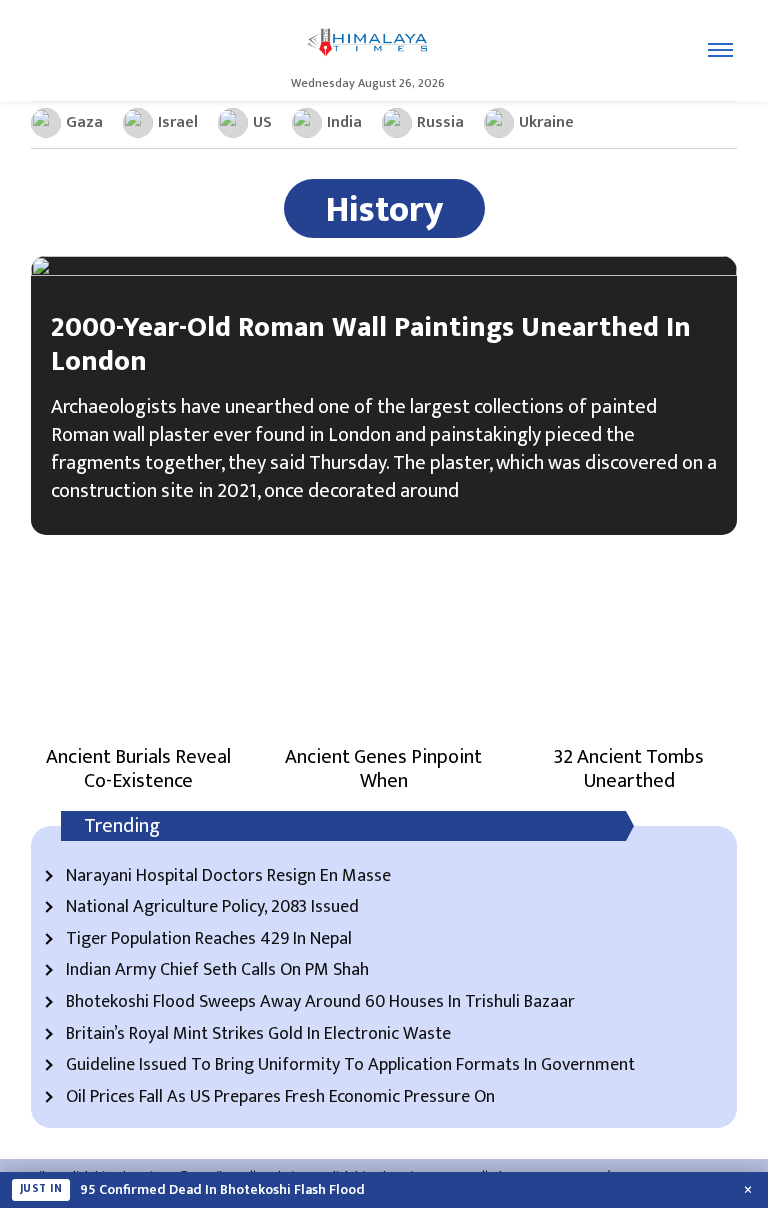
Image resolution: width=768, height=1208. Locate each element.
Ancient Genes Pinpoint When (383, 769)
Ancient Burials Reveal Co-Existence (138, 769)
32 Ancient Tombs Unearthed (629, 769)
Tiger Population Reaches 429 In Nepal (209, 940)
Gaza (84, 122)
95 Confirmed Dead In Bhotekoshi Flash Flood (222, 1190)
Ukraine (546, 122)
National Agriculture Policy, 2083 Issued (212, 908)
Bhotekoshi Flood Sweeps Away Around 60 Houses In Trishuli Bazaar (320, 1003)
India (344, 122)
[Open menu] (720, 50)
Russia (440, 122)
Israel (178, 122)
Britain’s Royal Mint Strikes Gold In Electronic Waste (258, 1035)
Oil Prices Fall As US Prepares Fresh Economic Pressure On (280, 1098)
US (262, 122)
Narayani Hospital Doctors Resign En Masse (228, 877)
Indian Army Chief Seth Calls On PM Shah (217, 971)
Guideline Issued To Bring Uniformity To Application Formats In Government (350, 1066)
